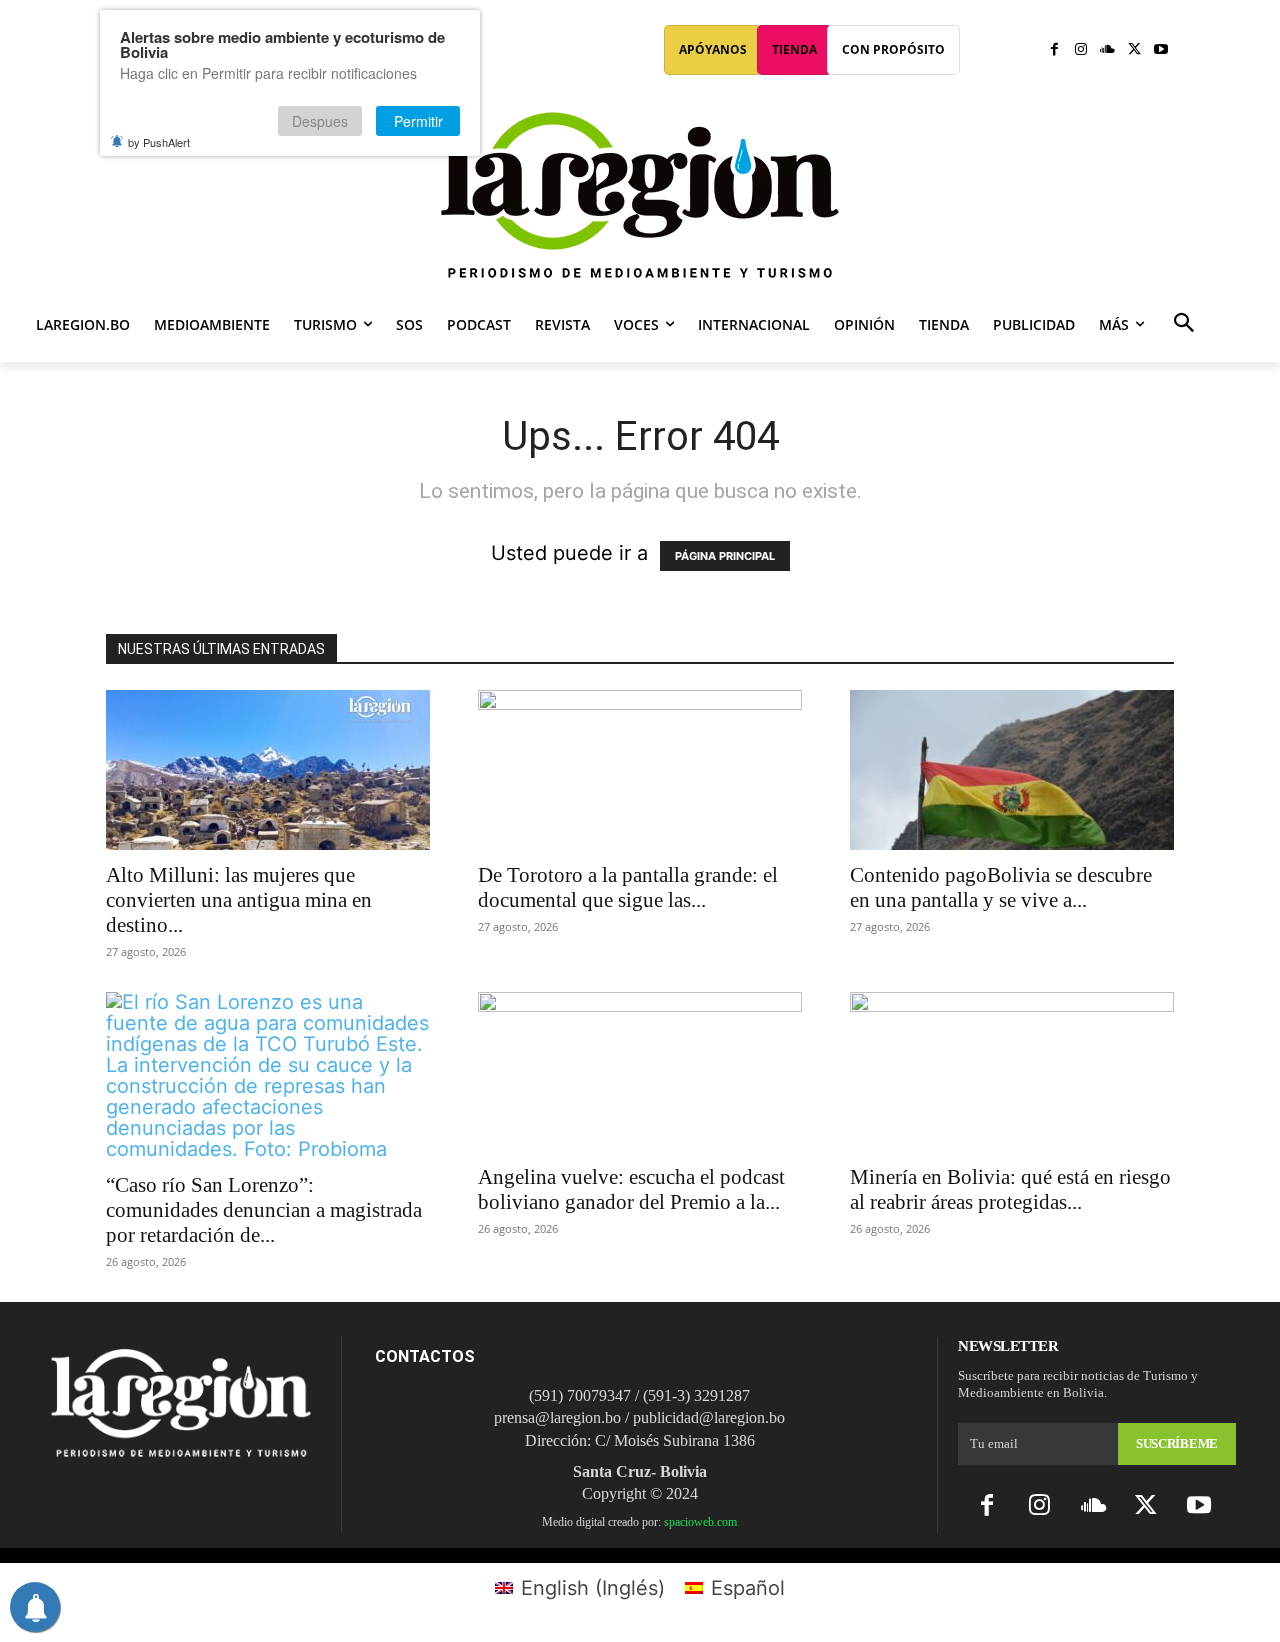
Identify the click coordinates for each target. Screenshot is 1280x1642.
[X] (1134, 50)
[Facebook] (1054, 50)
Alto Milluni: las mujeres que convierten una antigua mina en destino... (239, 900)
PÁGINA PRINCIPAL (725, 556)
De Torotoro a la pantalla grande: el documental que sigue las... (628, 887)
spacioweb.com (700, 1522)
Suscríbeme (1177, 1443)
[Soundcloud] (1107, 50)
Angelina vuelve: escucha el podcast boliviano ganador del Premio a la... (631, 1189)
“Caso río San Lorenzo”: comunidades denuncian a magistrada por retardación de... (264, 1210)
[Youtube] (1160, 50)
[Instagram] (1081, 50)
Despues (320, 121)
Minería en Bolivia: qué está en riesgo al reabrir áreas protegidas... (1010, 1189)
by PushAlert (159, 142)
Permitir (418, 121)
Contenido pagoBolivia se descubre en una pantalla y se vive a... (1001, 887)
